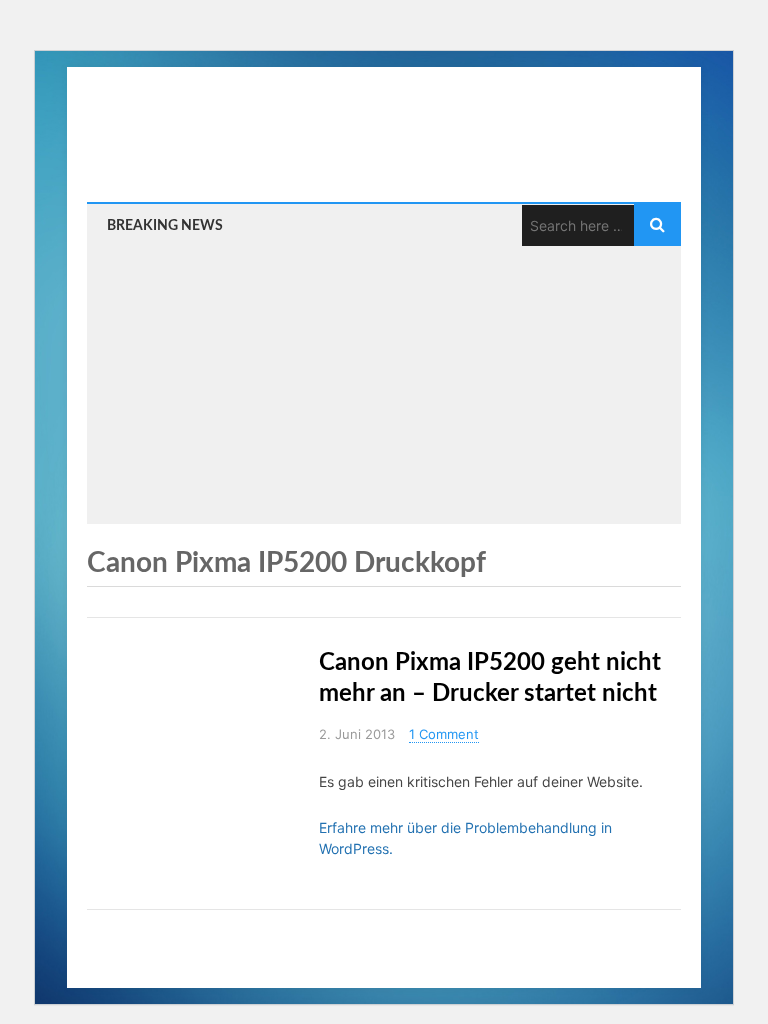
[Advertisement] (384, 379)
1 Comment (444, 734)
